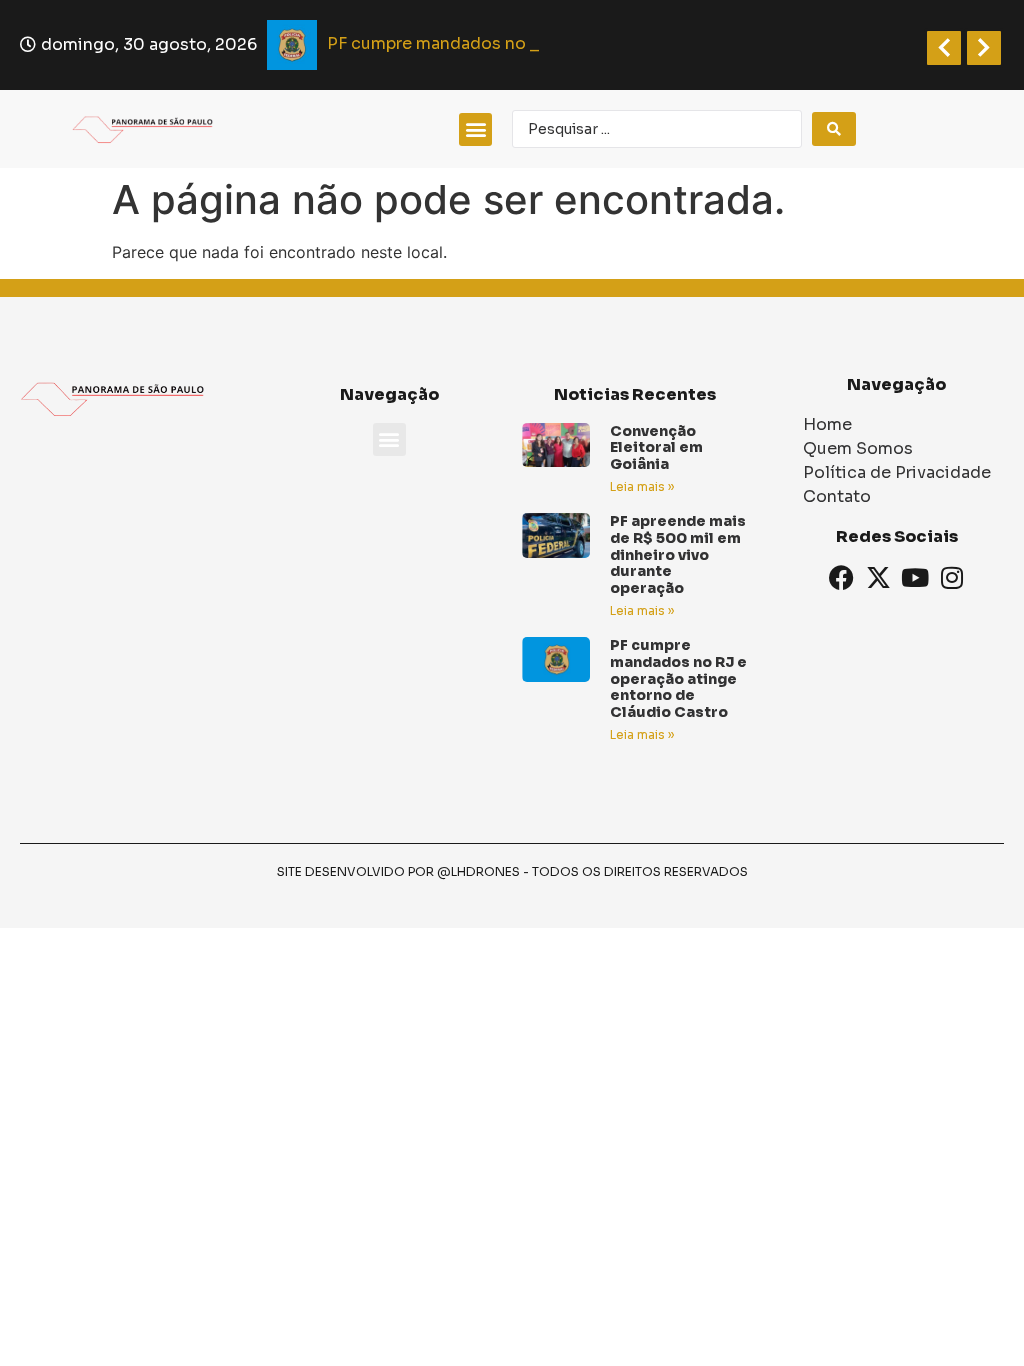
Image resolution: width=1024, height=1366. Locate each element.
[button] (475, 129)
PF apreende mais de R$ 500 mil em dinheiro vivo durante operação (678, 554)
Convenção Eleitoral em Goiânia (656, 448)
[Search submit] (834, 129)
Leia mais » (642, 486)
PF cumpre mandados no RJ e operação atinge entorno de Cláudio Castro (678, 678)
